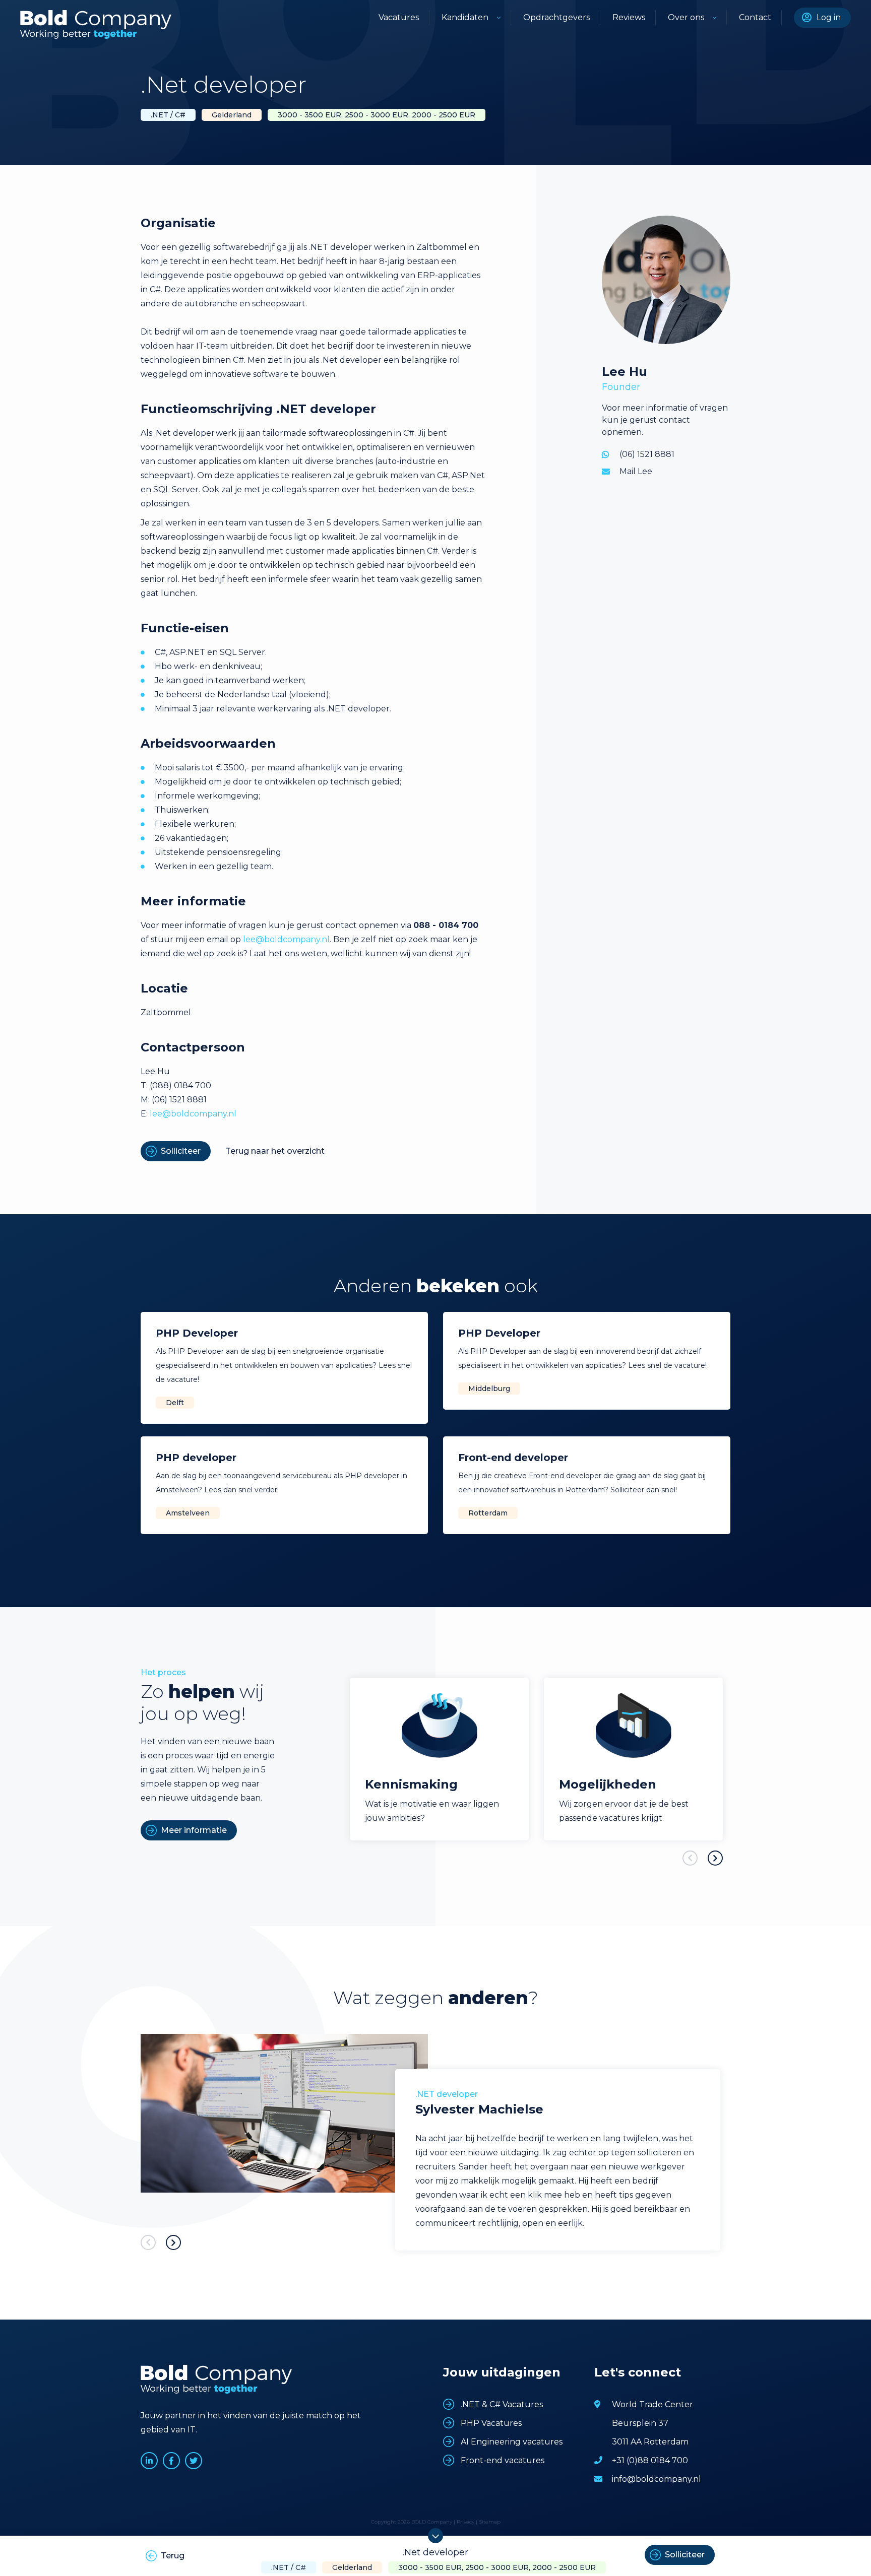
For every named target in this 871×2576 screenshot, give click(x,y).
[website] (96, 24)
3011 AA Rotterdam (650, 2442)
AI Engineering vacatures (512, 2442)
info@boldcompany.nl (657, 2479)
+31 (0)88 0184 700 (650, 2460)
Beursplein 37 (640, 2423)
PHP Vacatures (491, 2423)
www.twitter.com (194, 2461)
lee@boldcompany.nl (286, 939)
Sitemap (490, 2522)
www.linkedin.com (149, 2461)
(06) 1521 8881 (647, 454)
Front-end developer (513, 1458)
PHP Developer (197, 1333)
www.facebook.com (171, 2461)
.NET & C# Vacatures (502, 2404)
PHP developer (196, 1458)
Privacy (465, 2522)
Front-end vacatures (503, 2460)
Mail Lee (636, 471)
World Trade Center (652, 2404)
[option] (439, 1759)
